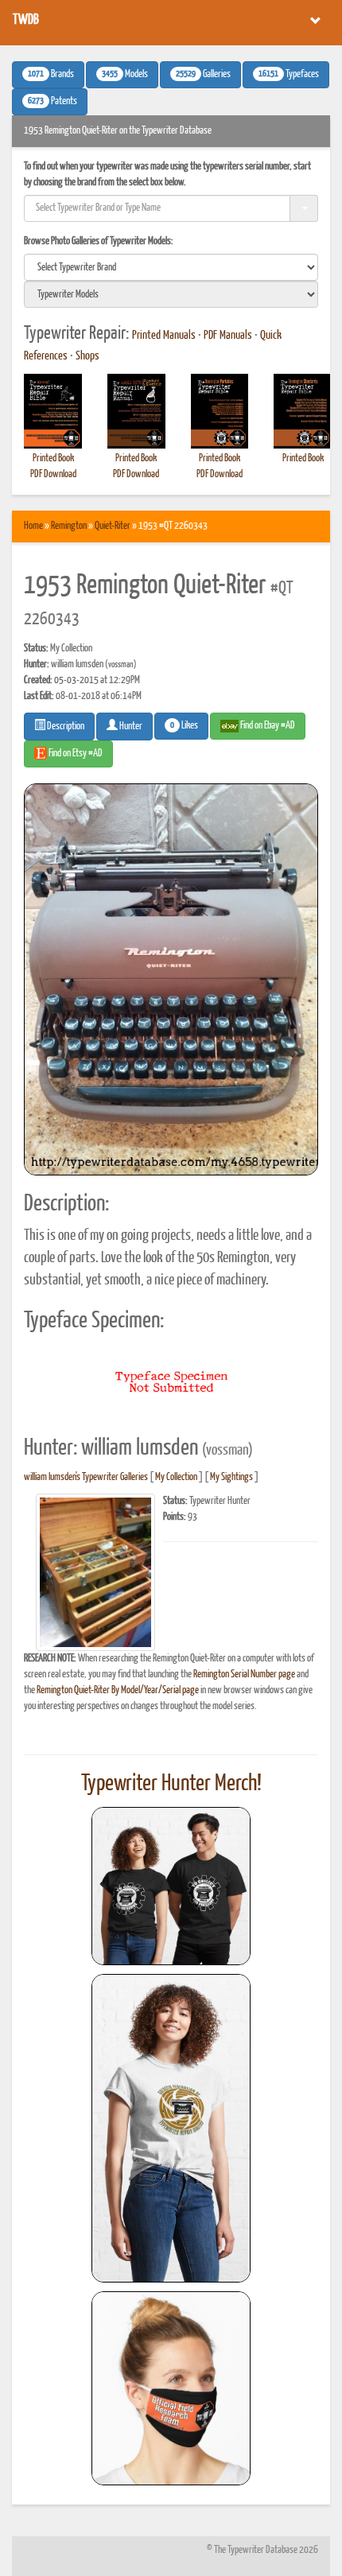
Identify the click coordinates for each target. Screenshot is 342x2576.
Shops (87, 356)
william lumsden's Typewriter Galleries (86, 1477)
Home (33, 526)
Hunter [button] (130, 727)
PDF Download (53, 474)
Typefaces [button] (289, 75)
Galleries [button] (203, 75)
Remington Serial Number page (244, 1675)
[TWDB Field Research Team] (171, 2388)
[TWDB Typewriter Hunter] (171, 1886)
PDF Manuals (228, 336)
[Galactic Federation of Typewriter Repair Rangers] (171, 2128)
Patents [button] (52, 102)
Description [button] (65, 727)
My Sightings (231, 1477)
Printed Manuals (164, 336)
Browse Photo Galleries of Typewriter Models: (99, 241)
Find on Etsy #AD (75, 754)
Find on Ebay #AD (267, 726)
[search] (171, 267)
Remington (69, 526)
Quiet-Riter (113, 526)
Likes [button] (184, 726)
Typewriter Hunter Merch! (171, 1784)
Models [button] (125, 75)
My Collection (176, 1477)
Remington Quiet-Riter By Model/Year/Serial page (118, 1690)
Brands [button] (51, 75)
